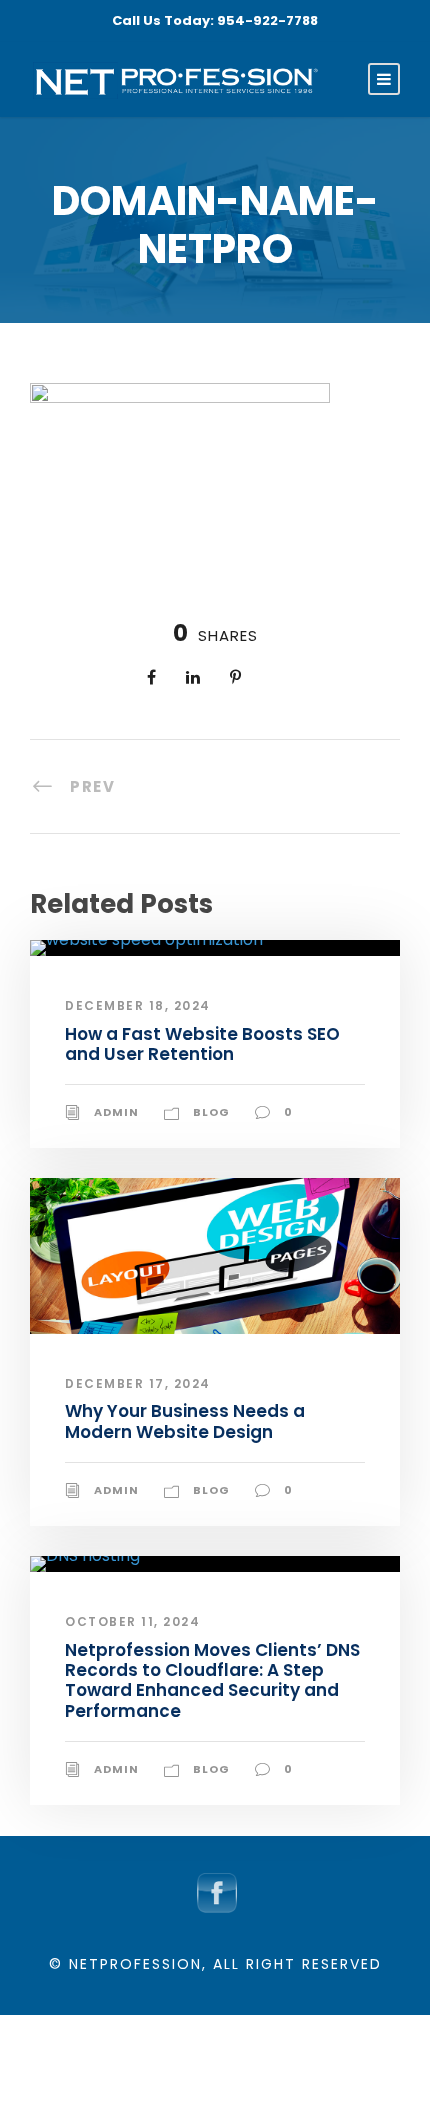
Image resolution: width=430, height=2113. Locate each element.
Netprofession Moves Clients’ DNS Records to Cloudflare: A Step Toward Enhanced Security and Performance (212, 1680)
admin (116, 1112)
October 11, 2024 (132, 1621)
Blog (211, 1112)
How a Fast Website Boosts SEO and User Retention (202, 1044)
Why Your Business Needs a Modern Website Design (185, 1421)
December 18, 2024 (138, 1005)
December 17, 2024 (138, 1383)
